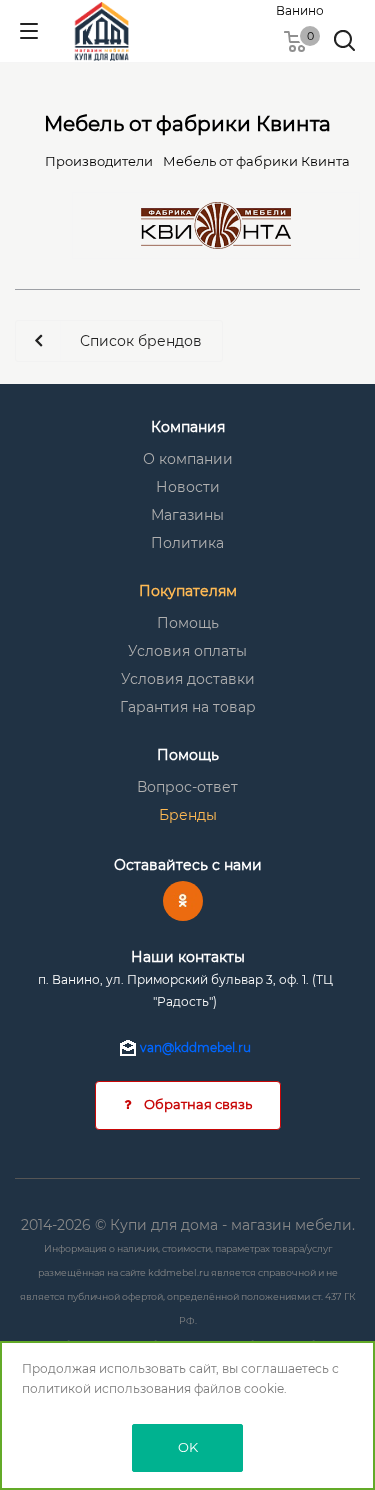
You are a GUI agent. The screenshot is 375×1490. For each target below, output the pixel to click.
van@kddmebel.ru (195, 1047)
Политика (187, 543)
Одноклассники (183, 901)
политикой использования (106, 1388)
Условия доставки (188, 679)
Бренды (188, 815)
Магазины (187, 515)
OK (188, 1447)
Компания (188, 427)
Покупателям (188, 591)
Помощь (188, 623)
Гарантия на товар (188, 707)
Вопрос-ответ (187, 787)
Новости (188, 487)
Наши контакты (188, 957)
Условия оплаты (187, 651)
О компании (188, 459)
